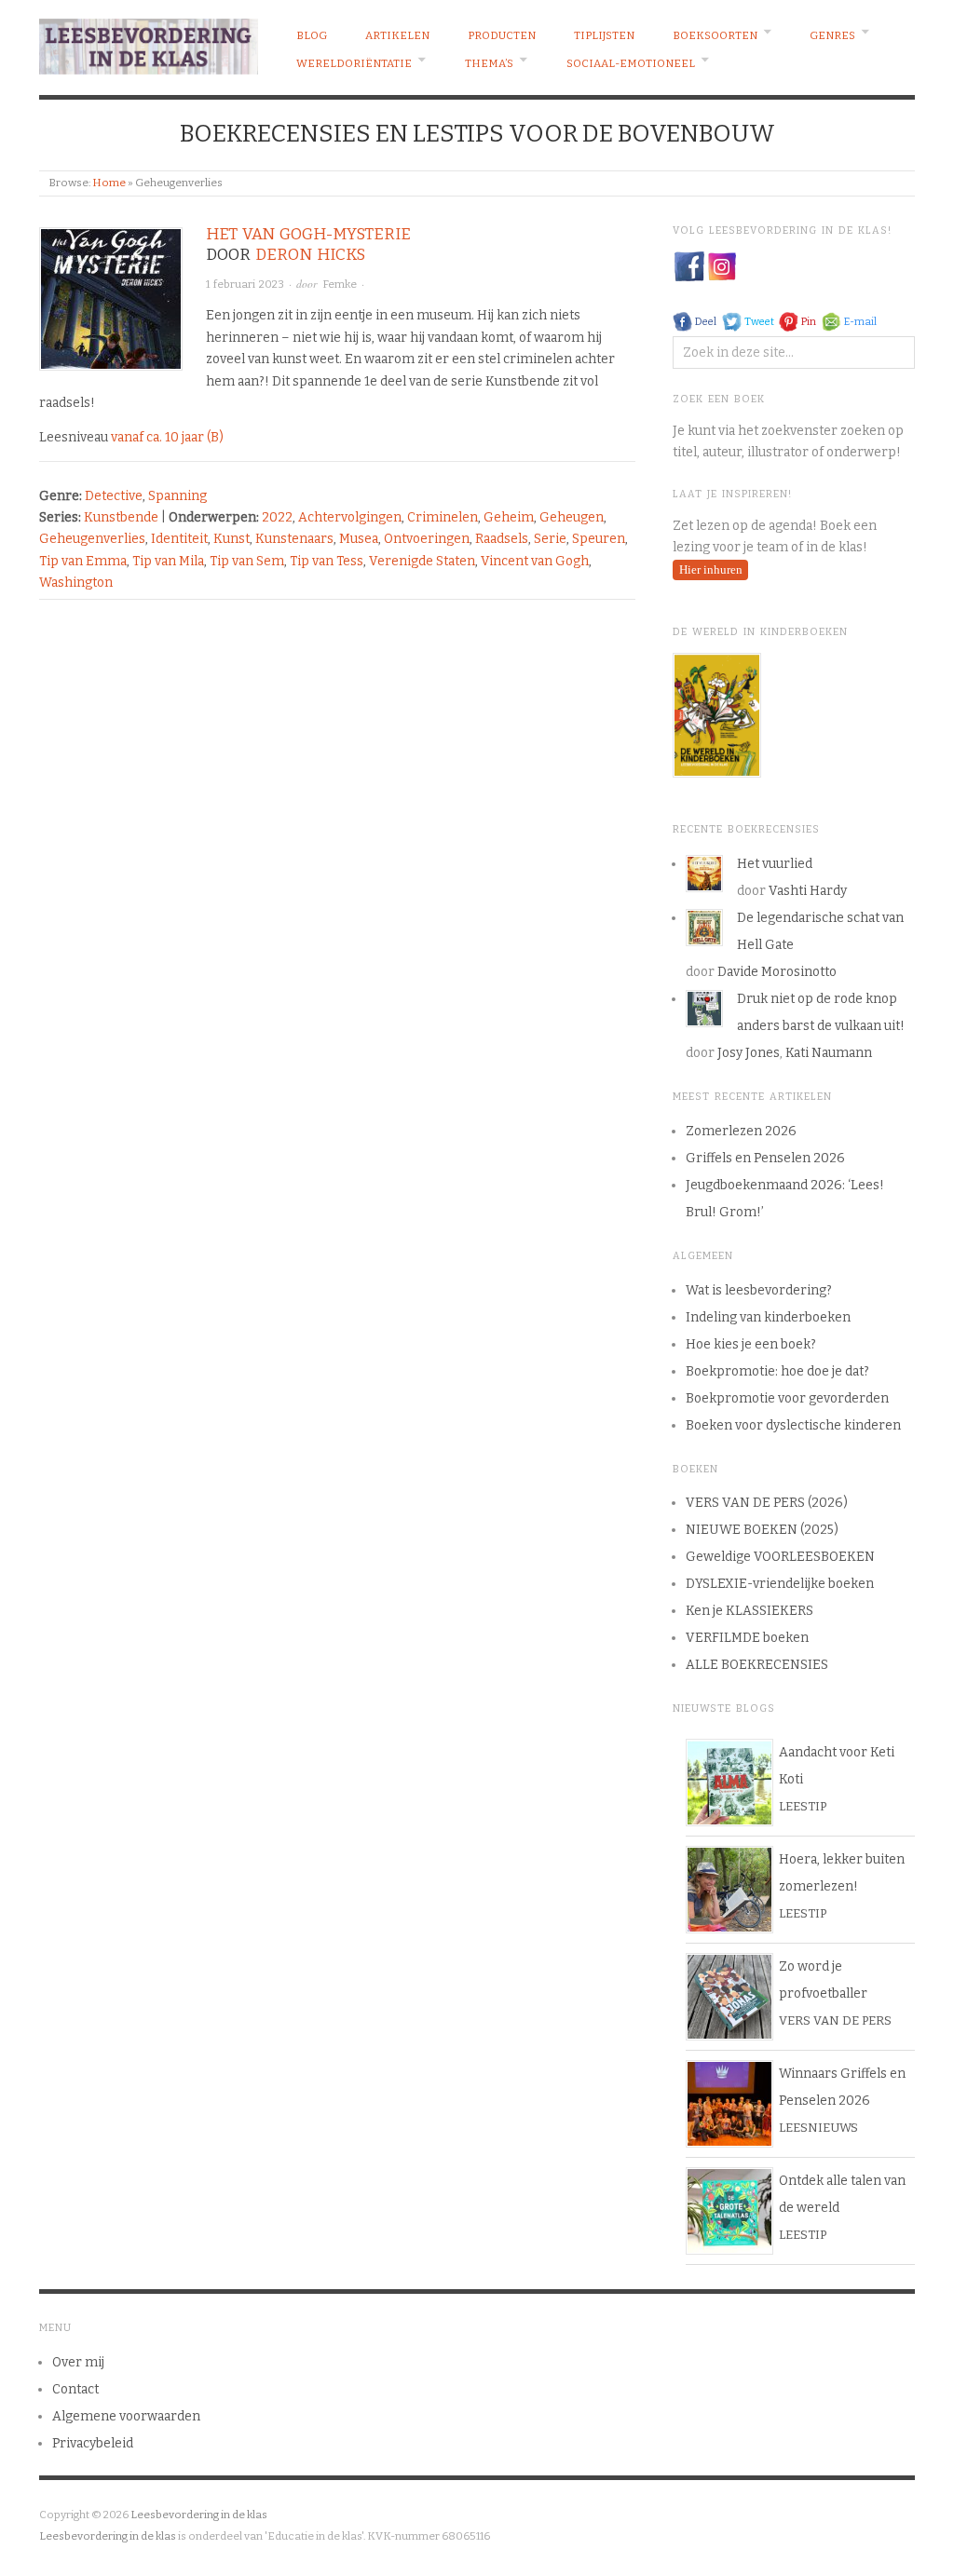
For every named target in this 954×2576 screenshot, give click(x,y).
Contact (75, 2389)
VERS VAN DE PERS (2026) (767, 1503)
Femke (340, 284)
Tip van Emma (83, 561)
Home (109, 183)
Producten (502, 35)
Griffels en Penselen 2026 (765, 1158)
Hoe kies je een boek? (751, 1344)
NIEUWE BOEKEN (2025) (762, 1530)
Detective (114, 496)
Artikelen (397, 35)
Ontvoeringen (427, 539)
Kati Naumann (829, 1053)
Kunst (232, 539)
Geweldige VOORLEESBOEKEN (780, 1557)
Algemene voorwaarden (126, 2416)
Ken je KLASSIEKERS (750, 1611)
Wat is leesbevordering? (759, 1290)
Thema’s (489, 63)
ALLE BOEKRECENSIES (757, 1665)
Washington (76, 583)
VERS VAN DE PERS (835, 2020)
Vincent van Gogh (535, 561)
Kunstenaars (294, 539)
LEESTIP (803, 1806)
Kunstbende (121, 517)
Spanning (177, 496)
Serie (550, 539)
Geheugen (572, 517)
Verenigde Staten (422, 561)
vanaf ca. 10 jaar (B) (167, 437)
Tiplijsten (604, 35)
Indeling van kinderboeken (768, 1317)
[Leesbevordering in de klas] (149, 42)
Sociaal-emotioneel (631, 63)
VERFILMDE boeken (747, 1638)
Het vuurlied (775, 864)
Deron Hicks (310, 255)
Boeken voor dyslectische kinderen (793, 1425)
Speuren (599, 539)
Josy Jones (749, 1053)
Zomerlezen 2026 (741, 1131)
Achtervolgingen (350, 517)
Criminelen (443, 517)
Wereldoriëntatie (354, 63)
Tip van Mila (168, 561)
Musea (359, 539)
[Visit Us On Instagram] (722, 266)
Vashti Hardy (808, 891)
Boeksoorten (715, 35)
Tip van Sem (247, 561)
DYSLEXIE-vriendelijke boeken (780, 1584)
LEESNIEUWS (818, 2128)
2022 (277, 517)
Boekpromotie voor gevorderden (787, 1398)
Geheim (509, 517)
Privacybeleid (93, 2443)
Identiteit (179, 539)
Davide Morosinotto (777, 972)
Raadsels (502, 539)
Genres (832, 35)
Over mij (78, 2362)
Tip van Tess (327, 561)
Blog (312, 35)
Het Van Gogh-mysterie (308, 234)
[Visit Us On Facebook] (689, 266)
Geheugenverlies (92, 539)
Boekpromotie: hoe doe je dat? (777, 1371)
